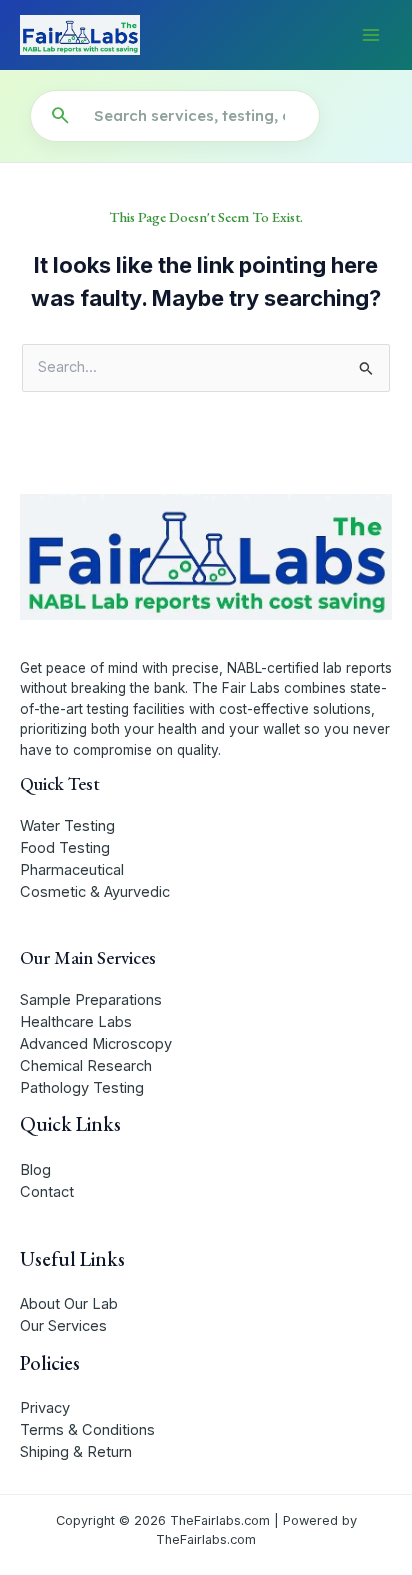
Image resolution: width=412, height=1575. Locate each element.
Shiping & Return (76, 1452)
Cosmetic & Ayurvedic (95, 892)
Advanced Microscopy (96, 1044)
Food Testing (65, 848)
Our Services (63, 1326)
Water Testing (67, 826)
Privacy (45, 1408)
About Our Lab (69, 1304)
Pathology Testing (82, 1088)
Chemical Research (86, 1066)
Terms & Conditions (87, 1430)
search (60, 116)
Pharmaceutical (72, 870)
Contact (47, 1192)
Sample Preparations (91, 1000)
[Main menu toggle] (371, 35)
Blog (35, 1170)
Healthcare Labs (76, 1022)
